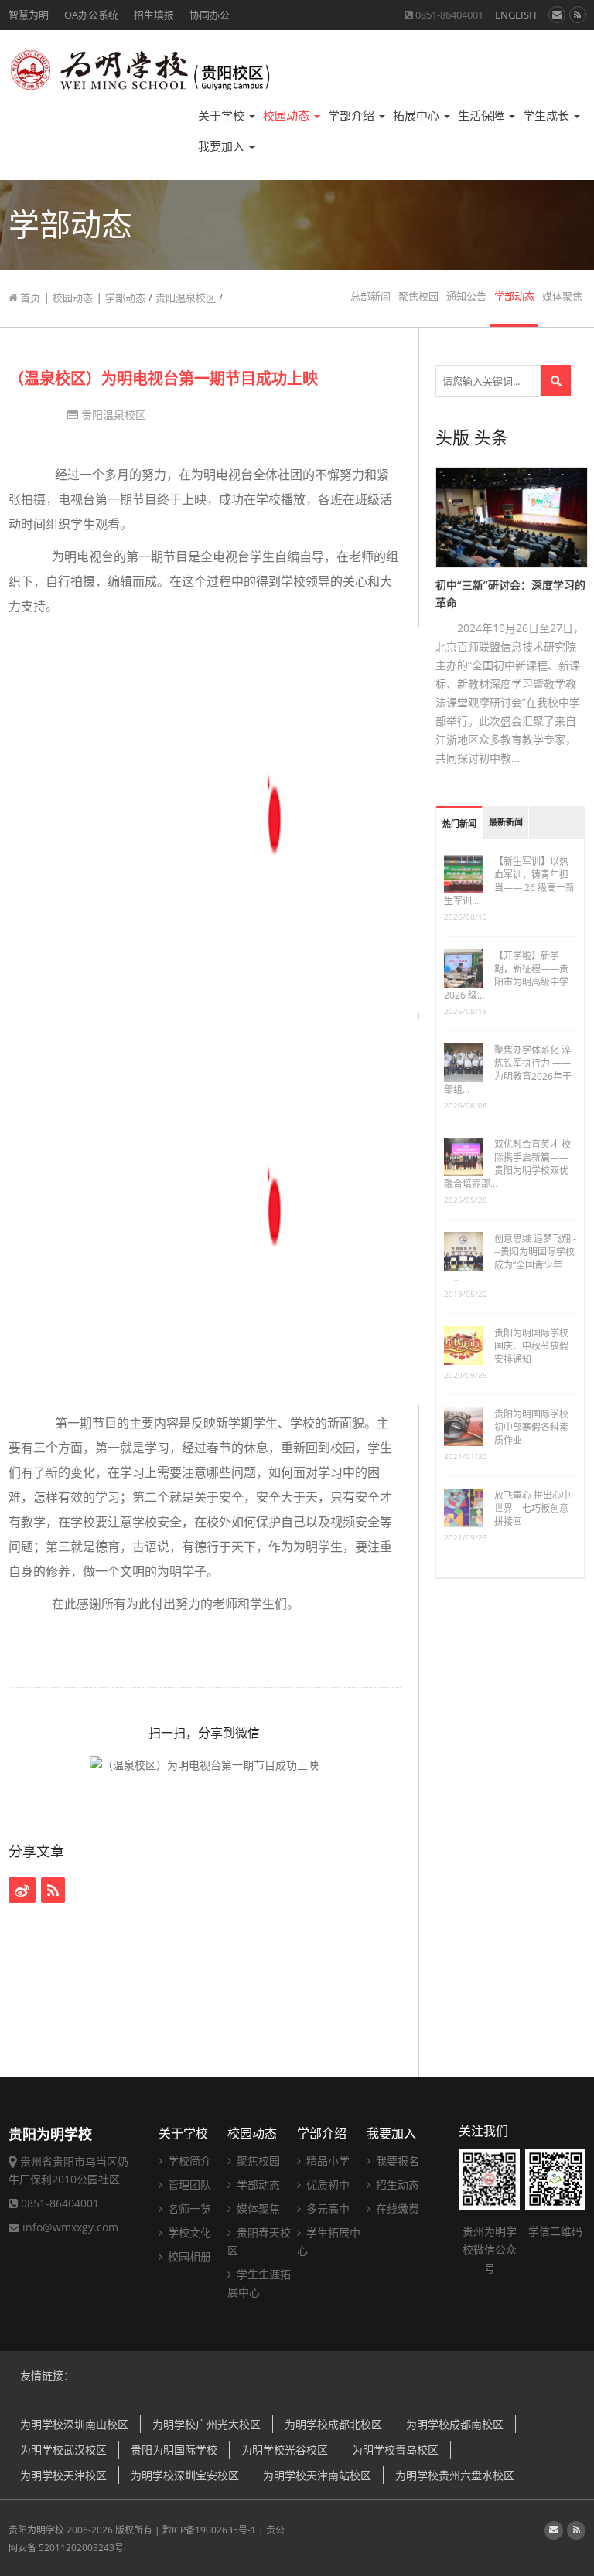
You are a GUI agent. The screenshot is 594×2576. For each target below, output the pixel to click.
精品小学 (326, 2161)
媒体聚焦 (562, 296)
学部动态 (125, 298)
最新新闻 (506, 823)
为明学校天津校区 (63, 2475)
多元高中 (326, 2208)
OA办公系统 (91, 15)
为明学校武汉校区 (63, 2450)
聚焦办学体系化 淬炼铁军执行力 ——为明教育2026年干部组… (508, 1070)
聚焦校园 (418, 296)
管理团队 (188, 2185)
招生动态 (396, 2185)
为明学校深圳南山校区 (74, 2424)
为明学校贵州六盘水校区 (455, 2475)
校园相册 (188, 2256)
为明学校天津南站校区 (317, 2475)
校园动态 (288, 116)
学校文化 (188, 2232)
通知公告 (466, 296)
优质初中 (326, 2185)
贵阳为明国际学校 (174, 2450)
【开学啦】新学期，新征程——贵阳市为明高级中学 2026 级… (506, 975)
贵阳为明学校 (36, 2530)
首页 (29, 298)
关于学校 (223, 116)
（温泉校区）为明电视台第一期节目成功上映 (163, 378)
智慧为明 (29, 15)
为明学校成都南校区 (455, 2424)
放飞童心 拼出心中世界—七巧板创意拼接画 (533, 1508)
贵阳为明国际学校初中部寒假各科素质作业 (531, 1427)
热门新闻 (459, 824)
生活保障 (483, 116)
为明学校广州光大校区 (207, 2424)
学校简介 (188, 2161)
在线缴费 (396, 2208)
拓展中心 (418, 116)
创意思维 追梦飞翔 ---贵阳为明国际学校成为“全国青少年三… (510, 1258)
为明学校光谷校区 (285, 2450)
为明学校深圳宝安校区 (185, 2475)
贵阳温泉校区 (186, 298)
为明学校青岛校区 (395, 2450)
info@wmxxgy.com (70, 2227)
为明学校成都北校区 (333, 2424)
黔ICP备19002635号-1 (209, 2530)
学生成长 (548, 116)
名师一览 (188, 2208)
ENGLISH (516, 15)
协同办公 (210, 15)
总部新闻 (370, 296)
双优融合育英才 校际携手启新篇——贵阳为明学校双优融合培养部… (507, 1164)
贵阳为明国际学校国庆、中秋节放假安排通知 (531, 1346)
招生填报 (154, 15)
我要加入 (223, 146)
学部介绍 (353, 116)
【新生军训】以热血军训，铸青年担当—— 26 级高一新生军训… (509, 881)
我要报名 (396, 2161)
